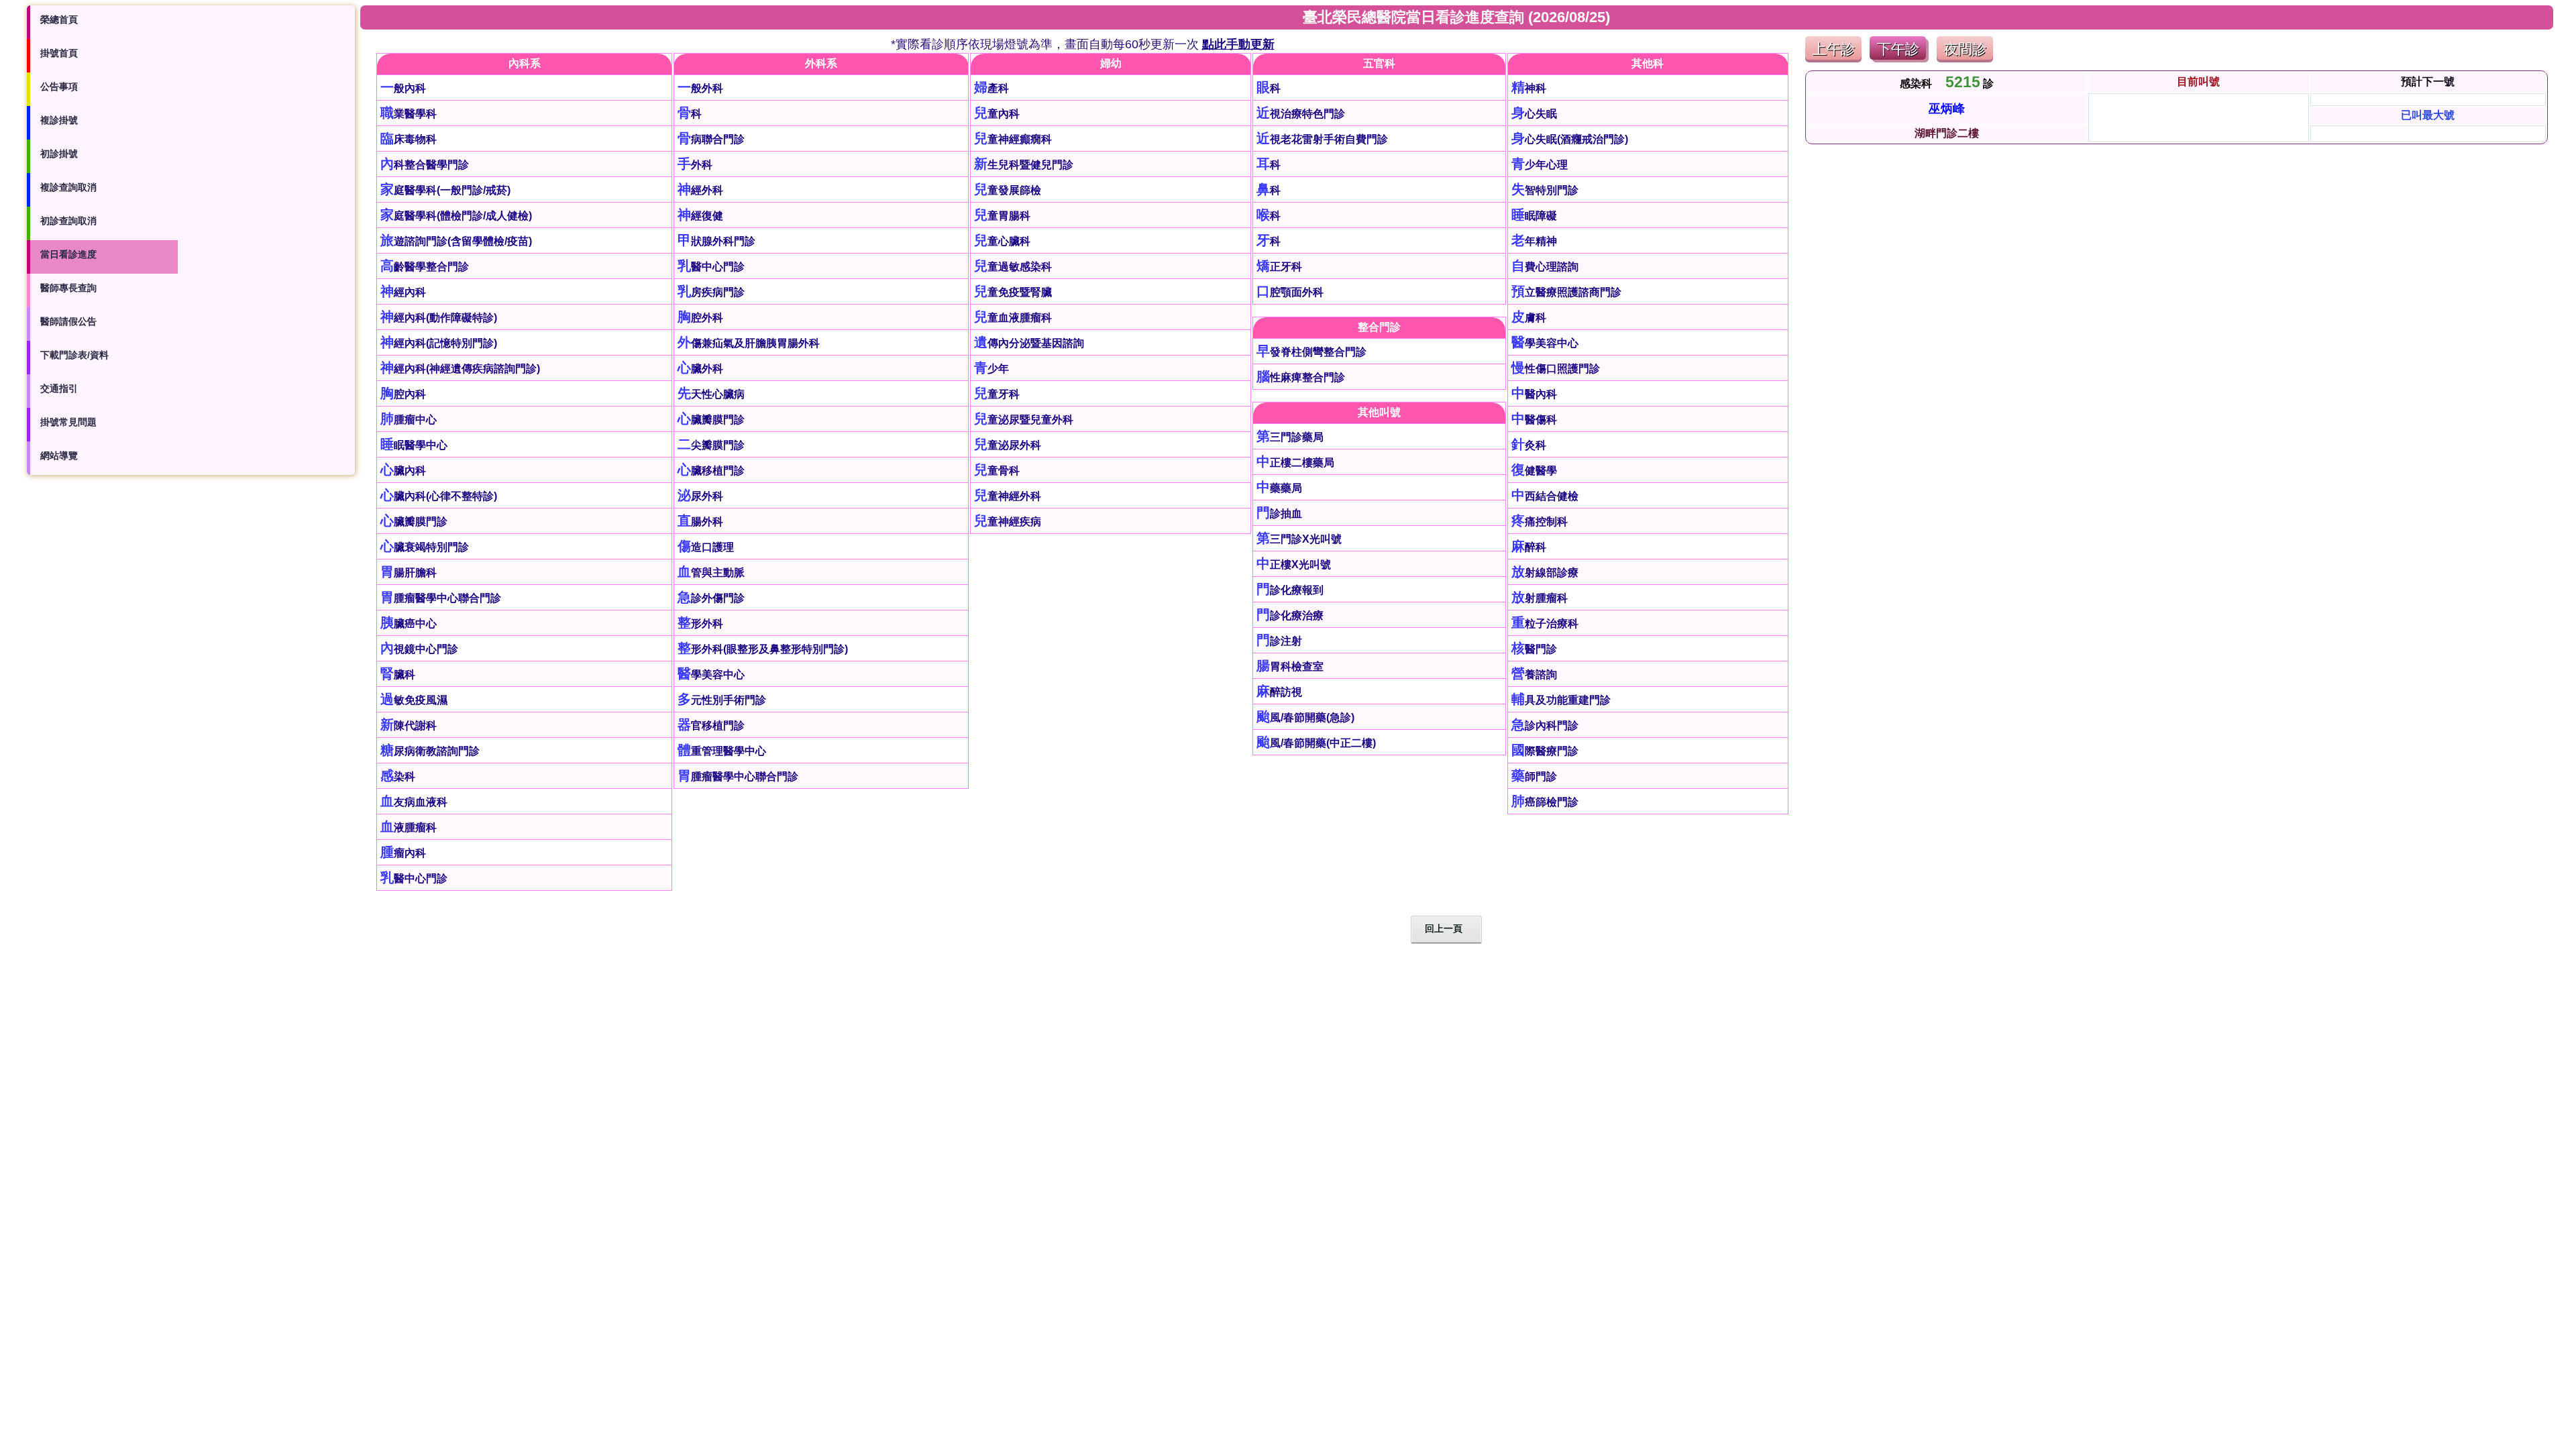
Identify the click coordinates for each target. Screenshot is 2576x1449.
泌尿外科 (700, 496)
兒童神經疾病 (1008, 522)
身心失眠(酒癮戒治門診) (1570, 139)
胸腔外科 (700, 318)
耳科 (1269, 165)
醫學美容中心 (711, 675)
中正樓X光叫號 (1294, 565)
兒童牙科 (997, 394)
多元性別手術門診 (722, 700)
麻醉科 (1529, 547)
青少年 (991, 369)
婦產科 (991, 88)
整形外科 (700, 624)
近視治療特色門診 (1301, 114)
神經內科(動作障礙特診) (439, 318)
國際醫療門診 (1545, 751)
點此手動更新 (1238, 44)
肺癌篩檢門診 (1545, 802)
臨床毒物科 (409, 139)
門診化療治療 (1290, 615)
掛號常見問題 (68, 422)
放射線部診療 (1545, 573)
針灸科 (1529, 445)
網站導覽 (59, 455)
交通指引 (59, 388)
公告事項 (59, 87)
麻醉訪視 (1279, 692)
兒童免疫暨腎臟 (1013, 292)
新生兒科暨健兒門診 (1024, 165)
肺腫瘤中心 (409, 420)
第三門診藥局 (1290, 437)
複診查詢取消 (68, 187)
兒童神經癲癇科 (1013, 139)
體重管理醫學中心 (722, 751)
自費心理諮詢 (1545, 267)
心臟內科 (403, 471)
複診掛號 (59, 120)
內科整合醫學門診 (425, 165)
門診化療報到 (1290, 590)
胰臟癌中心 (409, 624)
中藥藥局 (1279, 488)
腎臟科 (398, 675)
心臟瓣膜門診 (414, 522)
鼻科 (1269, 190)
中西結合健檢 (1545, 496)
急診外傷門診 (711, 598)
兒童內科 (997, 114)
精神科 (1529, 88)
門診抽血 (1279, 514)
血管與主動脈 (711, 573)
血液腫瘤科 (409, 827)
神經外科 (700, 190)
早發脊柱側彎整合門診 (1311, 352)
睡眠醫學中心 (414, 445)
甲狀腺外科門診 (716, 241)
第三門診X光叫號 (1299, 539)
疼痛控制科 (1540, 522)
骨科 (690, 114)
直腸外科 (700, 522)
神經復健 (700, 216)
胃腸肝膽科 (409, 573)
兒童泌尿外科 (1008, 445)
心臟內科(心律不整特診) (439, 496)
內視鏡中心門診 (419, 649)
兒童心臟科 (1002, 241)
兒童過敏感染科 (1013, 267)
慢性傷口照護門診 (1556, 369)
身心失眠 (1534, 114)
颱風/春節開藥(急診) (1305, 717)
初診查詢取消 (68, 221)
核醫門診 (1534, 649)
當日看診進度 (68, 254)
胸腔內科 (403, 394)
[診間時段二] (1899, 59)
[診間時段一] (1833, 59)
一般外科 (700, 88)
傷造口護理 (706, 547)
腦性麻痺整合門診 (1301, 377)
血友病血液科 (414, 802)
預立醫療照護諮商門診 (1566, 292)
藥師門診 (1534, 776)
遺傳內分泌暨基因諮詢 (1029, 343)
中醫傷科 (1534, 420)
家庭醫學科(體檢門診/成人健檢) (456, 216)
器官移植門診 (711, 726)
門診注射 (1279, 641)
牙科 (1269, 241)
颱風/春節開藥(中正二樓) (1316, 743)
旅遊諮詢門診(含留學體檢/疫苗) (456, 241)
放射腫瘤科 (1540, 598)
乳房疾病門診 (711, 292)
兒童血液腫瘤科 (1013, 318)
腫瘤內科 (403, 853)
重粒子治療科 (1545, 624)
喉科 (1269, 216)
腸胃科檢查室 (1290, 666)
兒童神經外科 (1008, 496)
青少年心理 (1540, 165)
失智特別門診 (1545, 190)
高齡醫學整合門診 (425, 267)
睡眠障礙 (1534, 216)
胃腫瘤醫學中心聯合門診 (441, 598)
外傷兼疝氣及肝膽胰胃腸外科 (749, 343)
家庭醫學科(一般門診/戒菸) (445, 190)
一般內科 (403, 88)
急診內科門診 (1545, 726)
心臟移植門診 (711, 471)
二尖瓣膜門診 (711, 445)
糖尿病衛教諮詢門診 (430, 751)
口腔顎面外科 (1290, 292)
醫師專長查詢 (68, 288)
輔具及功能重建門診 (1561, 700)
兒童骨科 (997, 471)
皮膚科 (1529, 318)
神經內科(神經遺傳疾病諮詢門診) (460, 369)
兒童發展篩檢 (1008, 190)
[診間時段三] (1965, 59)
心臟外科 (700, 369)
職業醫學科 (409, 114)
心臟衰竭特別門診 (425, 547)
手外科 (695, 165)
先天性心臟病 (711, 394)
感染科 (398, 776)
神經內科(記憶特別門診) (439, 343)
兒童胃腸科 (1002, 216)
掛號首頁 (59, 53)
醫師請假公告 (68, 321)
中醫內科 (1534, 394)
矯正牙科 (1279, 267)
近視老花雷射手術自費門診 (1322, 139)
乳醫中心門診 (414, 878)
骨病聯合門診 (711, 139)
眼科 (1269, 88)
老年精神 (1534, 241)
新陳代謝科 (409, 726)
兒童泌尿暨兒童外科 (1024, 420)
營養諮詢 (1534, 675)
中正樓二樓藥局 (1295, 463)
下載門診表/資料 (74, 355)
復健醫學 (1534, 471)
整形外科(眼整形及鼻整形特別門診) (763, 649)
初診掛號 (59, 154)
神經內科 (403, 292)
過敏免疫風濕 (414, 700)
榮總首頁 (59, 19)
